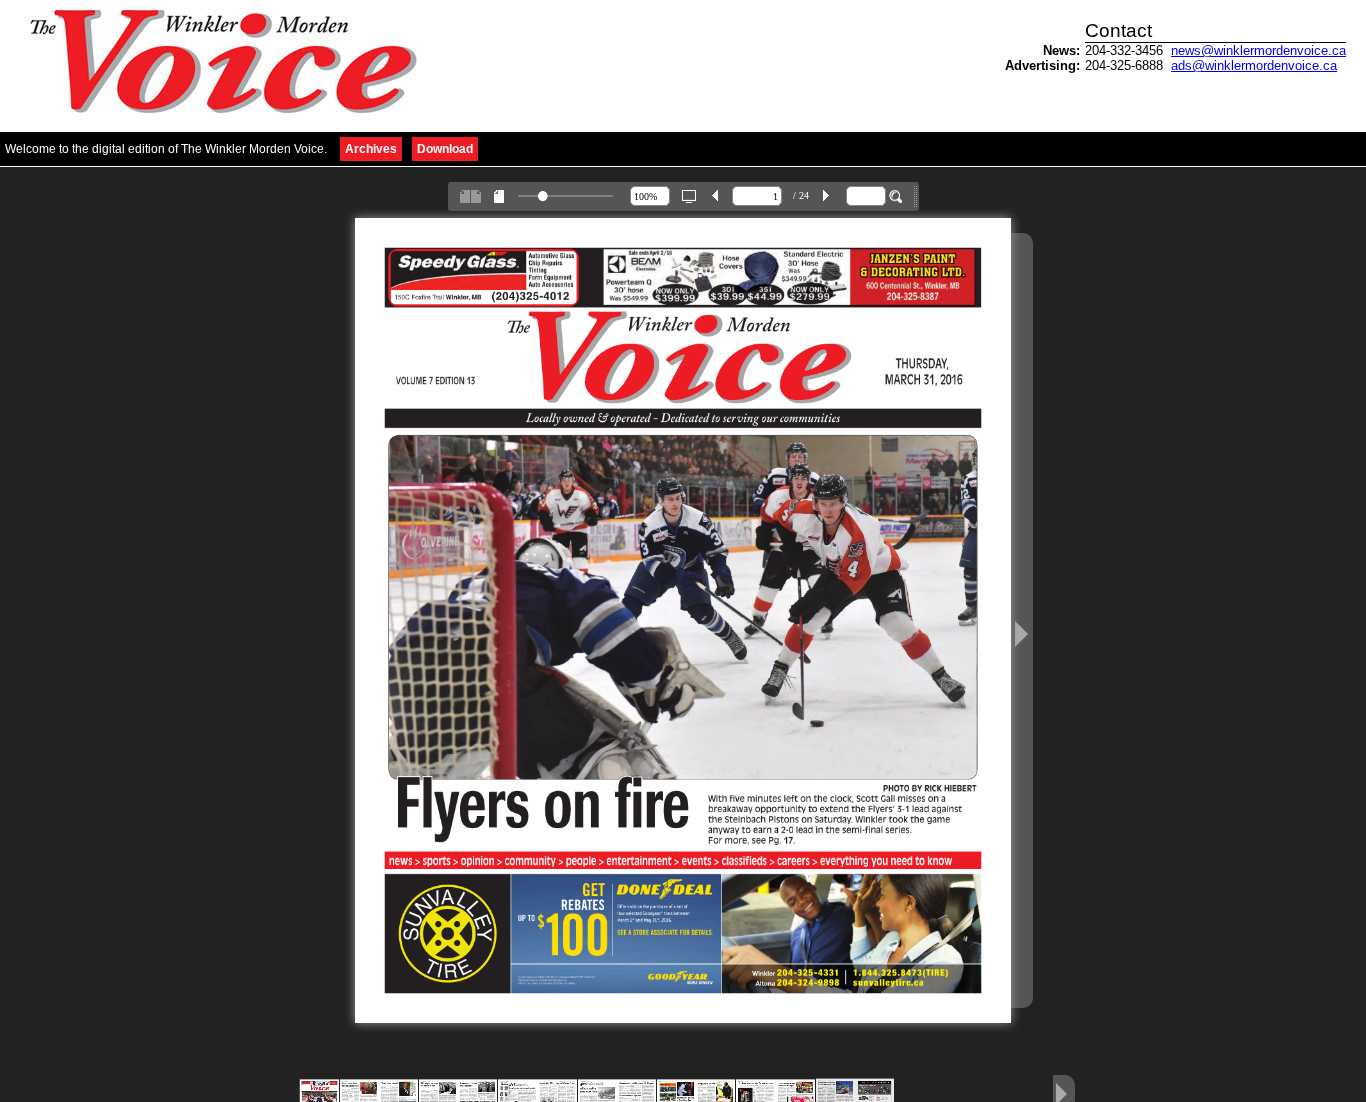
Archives (371, 149)
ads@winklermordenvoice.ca (1254, 65)
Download (445, 149)
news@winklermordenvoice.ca (1258, 50)
